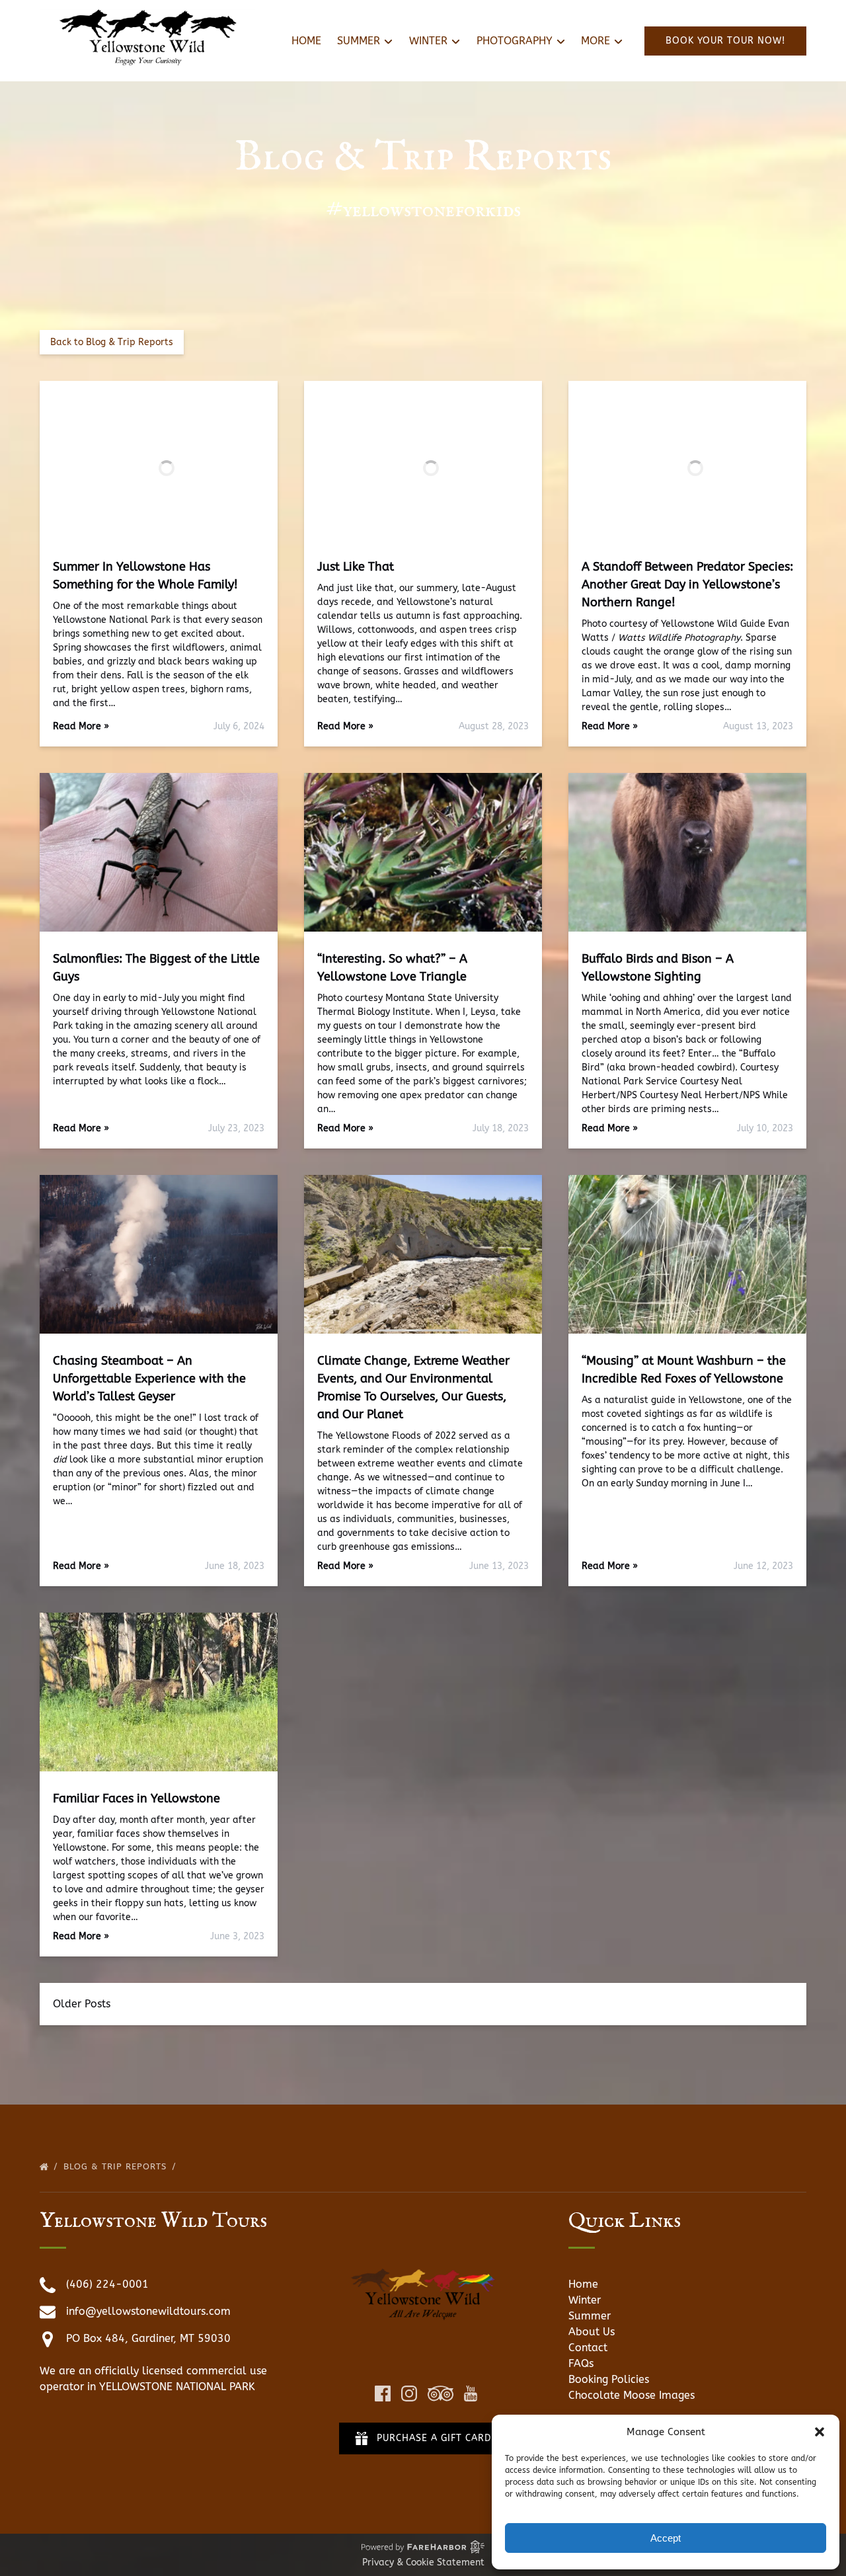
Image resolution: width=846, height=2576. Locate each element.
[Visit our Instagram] (409, 2394)
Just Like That (356, 567)
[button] (820, 2432)
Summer (590, 2316)
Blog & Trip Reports (117, 2166)
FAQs (581, 2363)
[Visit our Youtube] (471, 2394)
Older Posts (82, 2004)
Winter (585, 2300)
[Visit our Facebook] (383, 2394)
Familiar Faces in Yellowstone (136, 1798)
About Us (592, 2332)
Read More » (81, 726)
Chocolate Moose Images (632, 2395)
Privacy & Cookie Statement (423, 2562)
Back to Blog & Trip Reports (112, 342)
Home (306, 41)
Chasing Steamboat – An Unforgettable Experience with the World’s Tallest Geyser (149, 1379)
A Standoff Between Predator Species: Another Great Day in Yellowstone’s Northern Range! (687, 584)
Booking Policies (609, 2379)
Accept (666, 2538)
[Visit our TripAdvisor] (441, 2394)
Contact (588, 2348)
